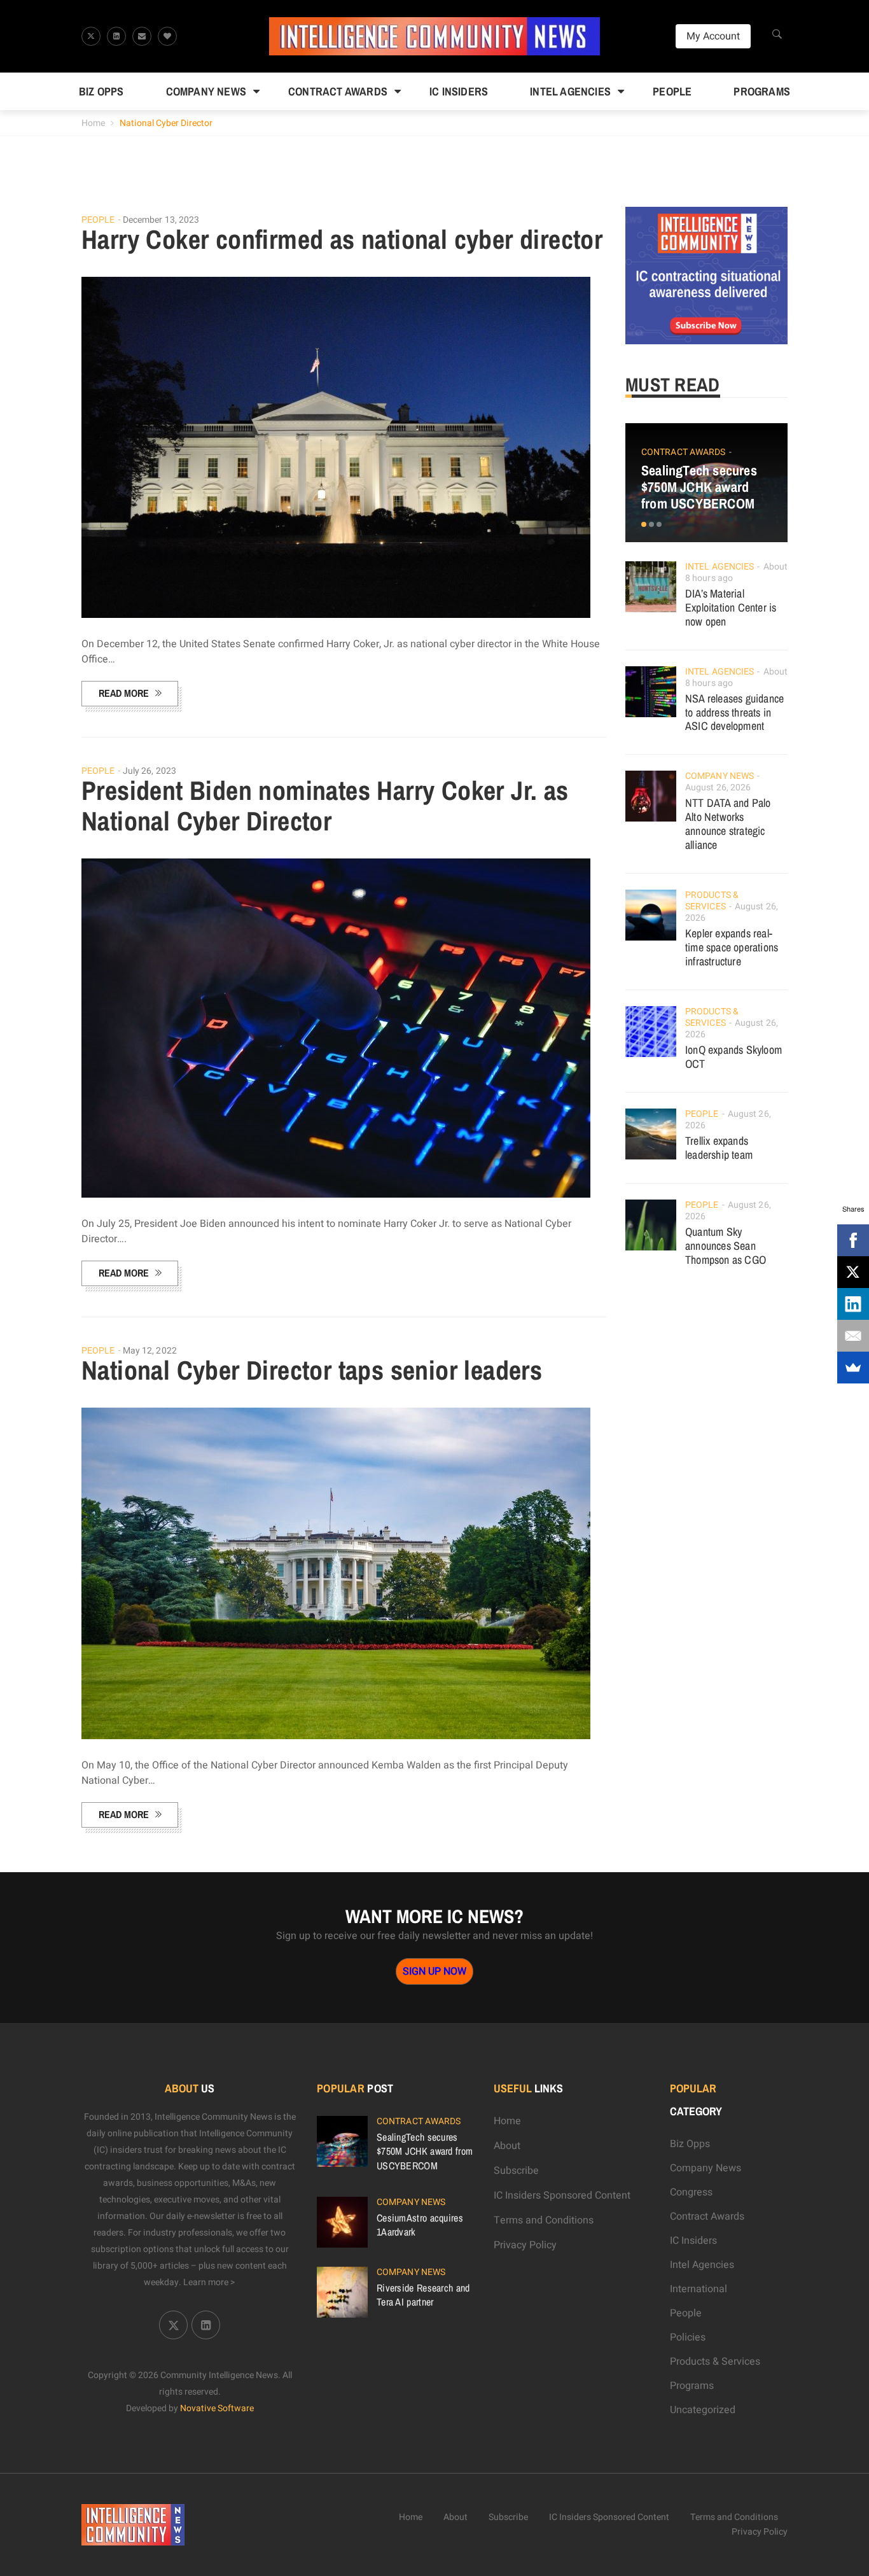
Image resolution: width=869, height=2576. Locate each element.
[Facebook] (853, 1240)
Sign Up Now (434, 1971)
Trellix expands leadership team (719, 1148)
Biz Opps (101, 91)
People (672, 91)
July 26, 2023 (149, 771)
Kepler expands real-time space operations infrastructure (732, 947)
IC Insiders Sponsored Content (562, 2195)
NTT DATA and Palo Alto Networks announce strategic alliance (728, 824)
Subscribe (516, 2171)
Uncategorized (703, 2410)
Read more (124, 693)
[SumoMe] (853, 1368)
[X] (853, 1272)
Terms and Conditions (544, 2220)
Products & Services (712, 901)
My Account (713, 36)
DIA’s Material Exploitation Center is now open (731, 607)
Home (93, 123)
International (699, 2289)
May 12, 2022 (150, 1351)
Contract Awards (338, 91)
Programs (762, 91)
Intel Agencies (570, 91)
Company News (206, 91)
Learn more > (209, 2282)
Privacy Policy (525, 2245)
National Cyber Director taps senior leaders (312, 1370)
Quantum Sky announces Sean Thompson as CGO (726, 1246)
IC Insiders (459, 91)
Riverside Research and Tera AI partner (423, 2295)
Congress (691, 2192)
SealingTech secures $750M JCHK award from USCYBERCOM (699, 487)
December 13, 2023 (161, 220)
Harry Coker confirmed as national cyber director (342, 239)
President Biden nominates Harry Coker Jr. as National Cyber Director (325, 806)
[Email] (853, 1336)
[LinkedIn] (853, 1304)
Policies (688, 2337)
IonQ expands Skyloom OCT (733, 1057)
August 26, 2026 (718, 787)
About (507, 2146)
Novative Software (217, 2408)
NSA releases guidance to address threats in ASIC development (734, 712)
